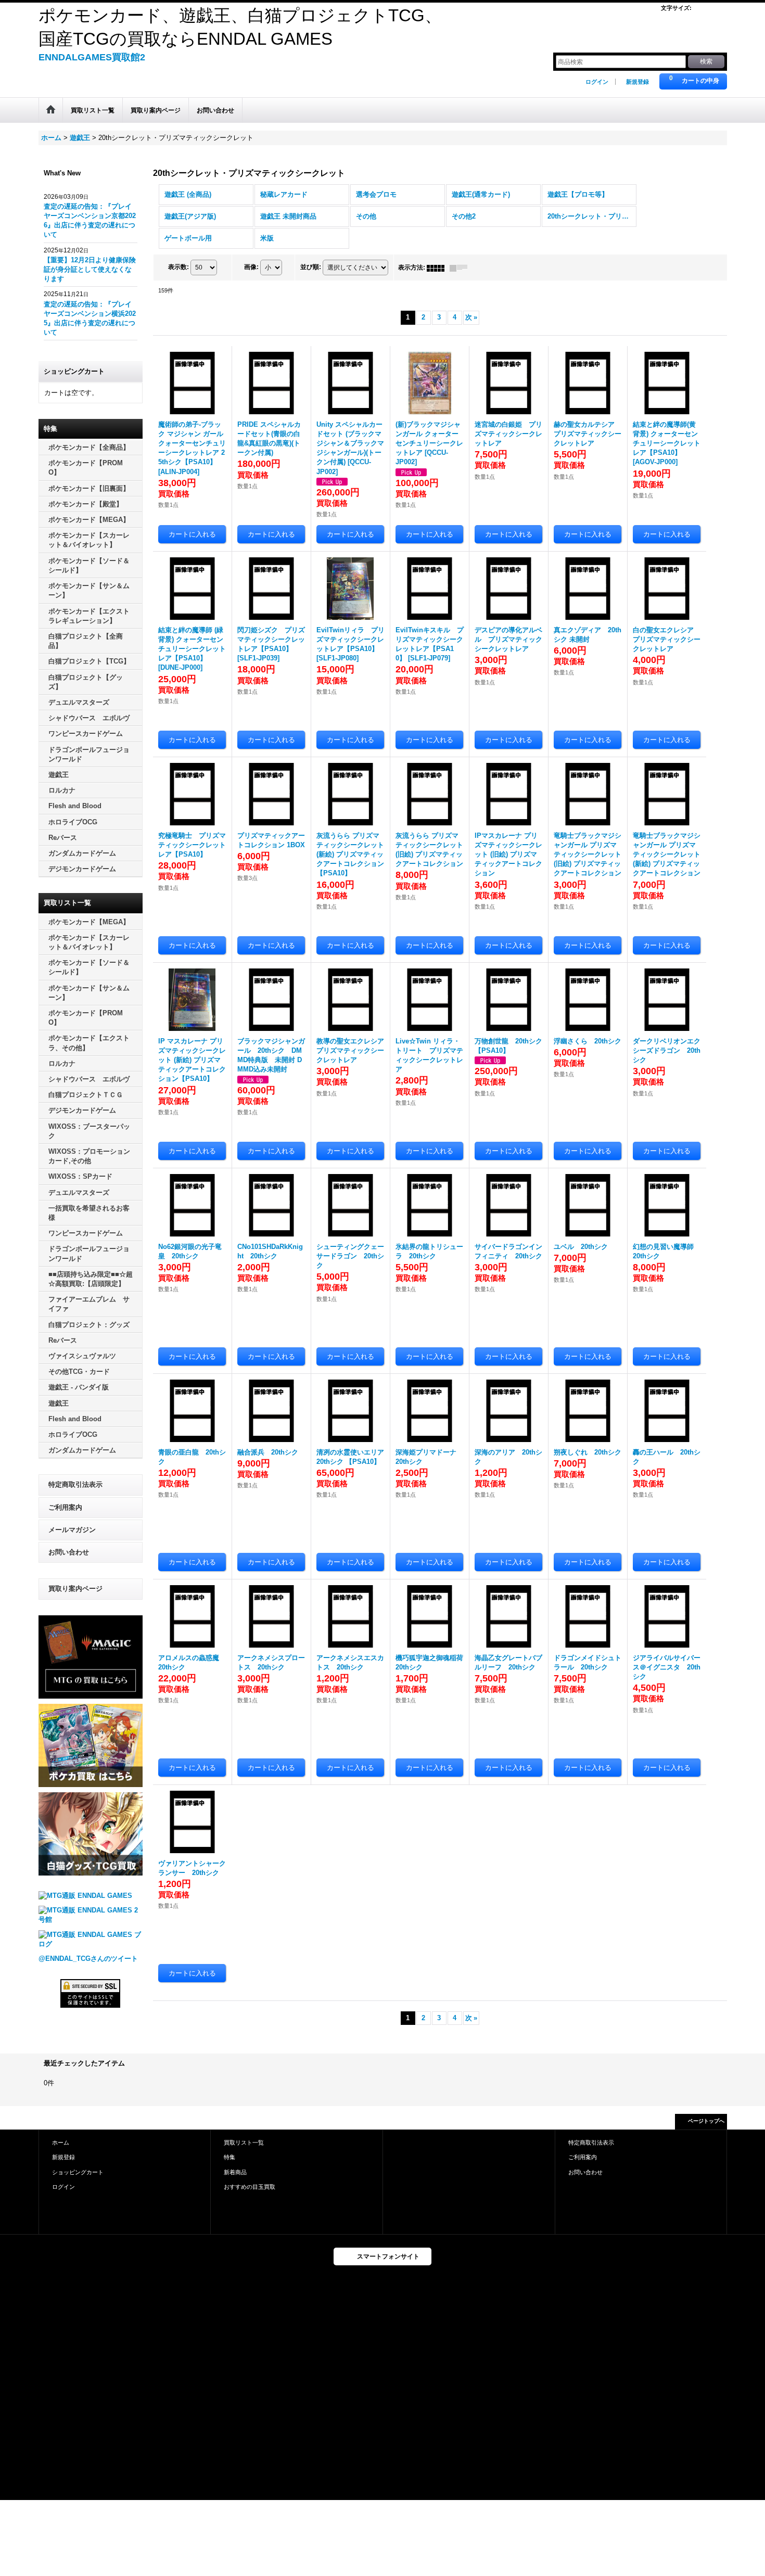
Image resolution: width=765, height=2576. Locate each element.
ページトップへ (706, 2121)
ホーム (61, 2143)
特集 (229, 2157)
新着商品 (235, 2172)
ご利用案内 (65, 1507)
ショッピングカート (78, 2172)
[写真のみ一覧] (438, 267)
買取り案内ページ (75, 1589)
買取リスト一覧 (244, 2143)
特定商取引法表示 (75, 1484)
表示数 (178, 267)
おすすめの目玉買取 (250, 2187)
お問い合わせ (69, 1552)
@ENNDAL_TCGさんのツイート (88, 1959)
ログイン (597, 82)
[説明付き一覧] (461, 267)
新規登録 (637, 82)
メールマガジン (72, 1530)
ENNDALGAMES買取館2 (92, 57)
